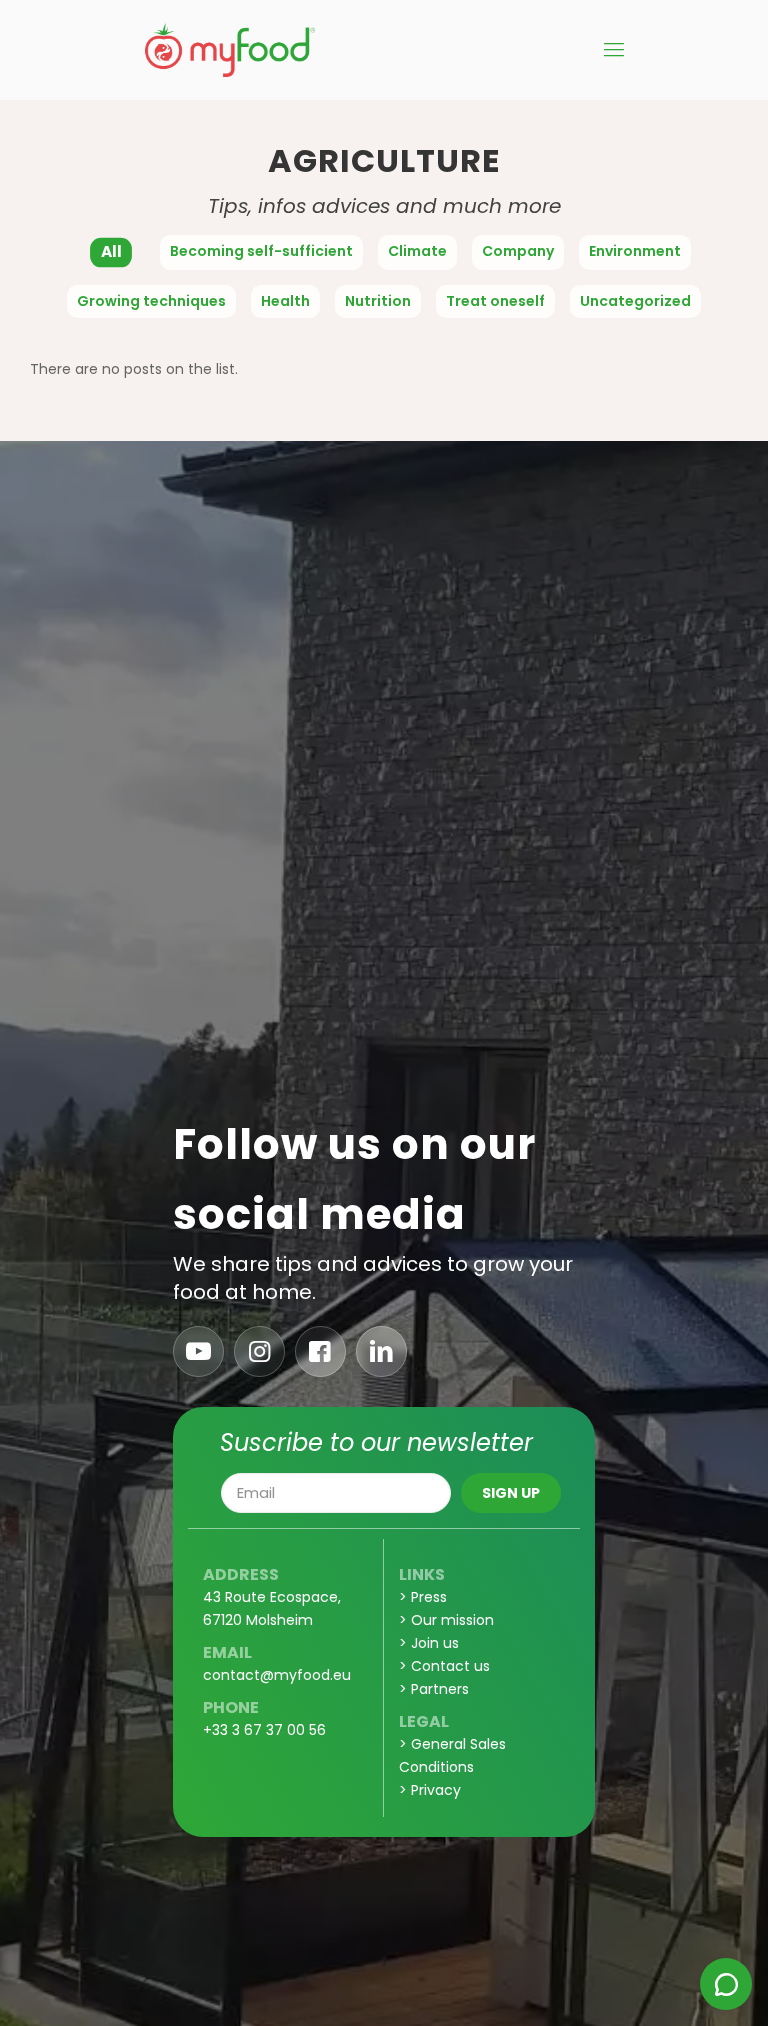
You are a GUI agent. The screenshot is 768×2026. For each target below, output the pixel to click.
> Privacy (430, 1790)
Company (518, 251)
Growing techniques (151, 301)
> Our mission (446, 1620)
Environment (635, 251)
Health (285, 301)
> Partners (434, 1689)
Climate (417, 251)
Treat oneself (495, 301)
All (111, 252)
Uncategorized (635, 301)
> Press (423, 1597)
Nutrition (378, 301)
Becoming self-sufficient (261, 251)
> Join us (429, 1643)
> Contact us (444, 1666)
